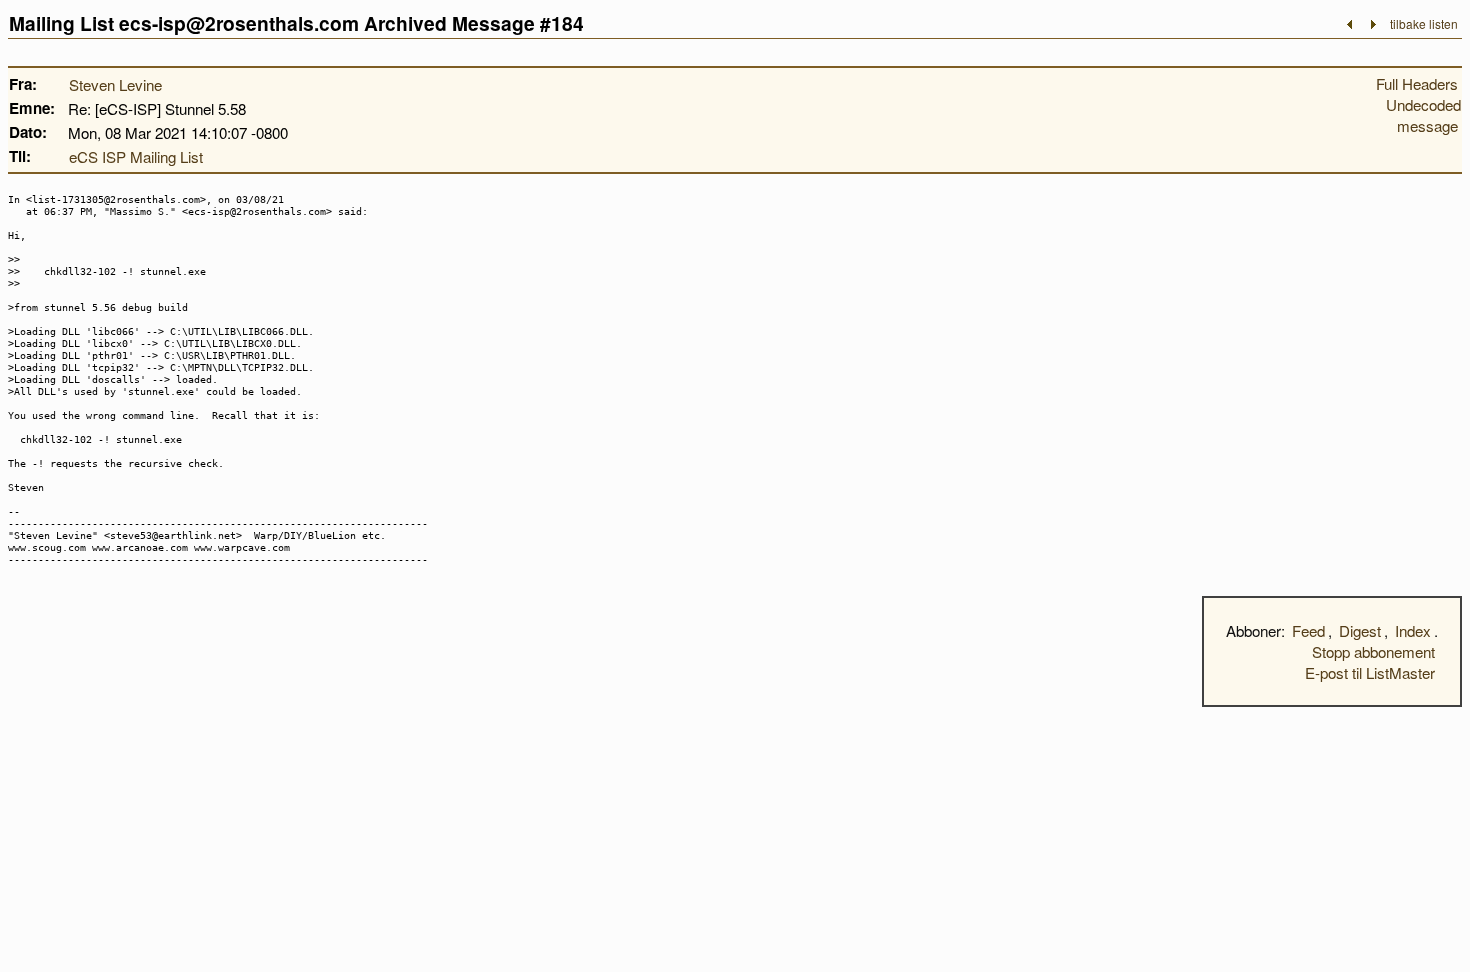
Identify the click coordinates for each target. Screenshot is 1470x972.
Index (1413, 630)
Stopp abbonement (1373, 651)
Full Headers (1417, 83)
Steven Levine (115, 84)
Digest (1360, 630)
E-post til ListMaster (1370, 672)
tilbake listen (1424, 23)
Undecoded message (1423, 115)
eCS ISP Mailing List (136, 156)
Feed (1308, 630)
